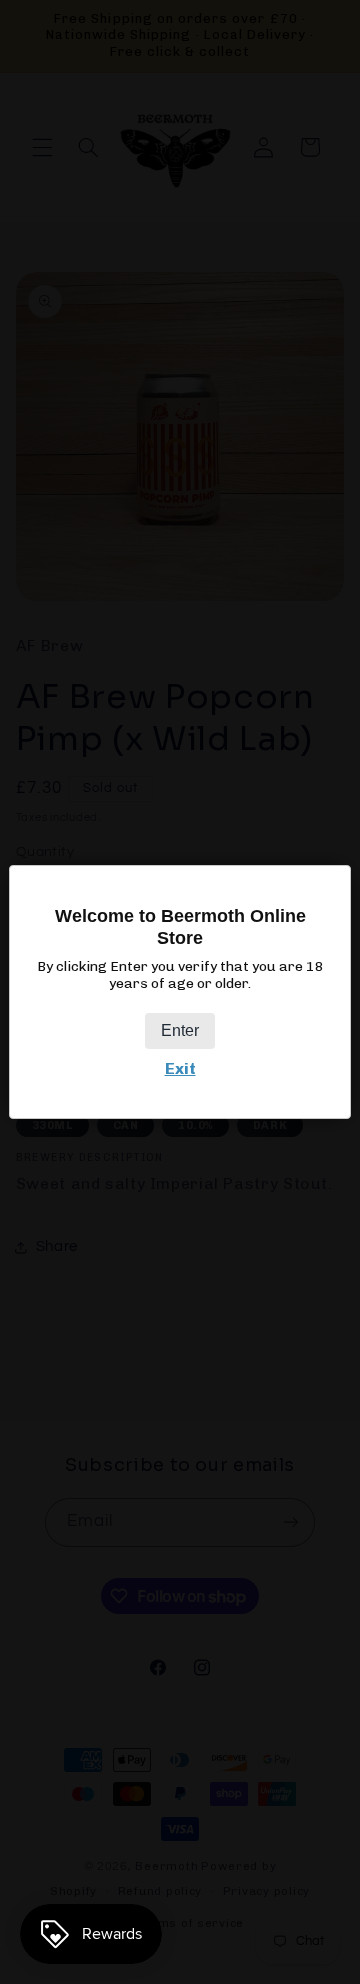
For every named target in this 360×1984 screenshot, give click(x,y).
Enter (180, 1030)
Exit (180, 1068)
